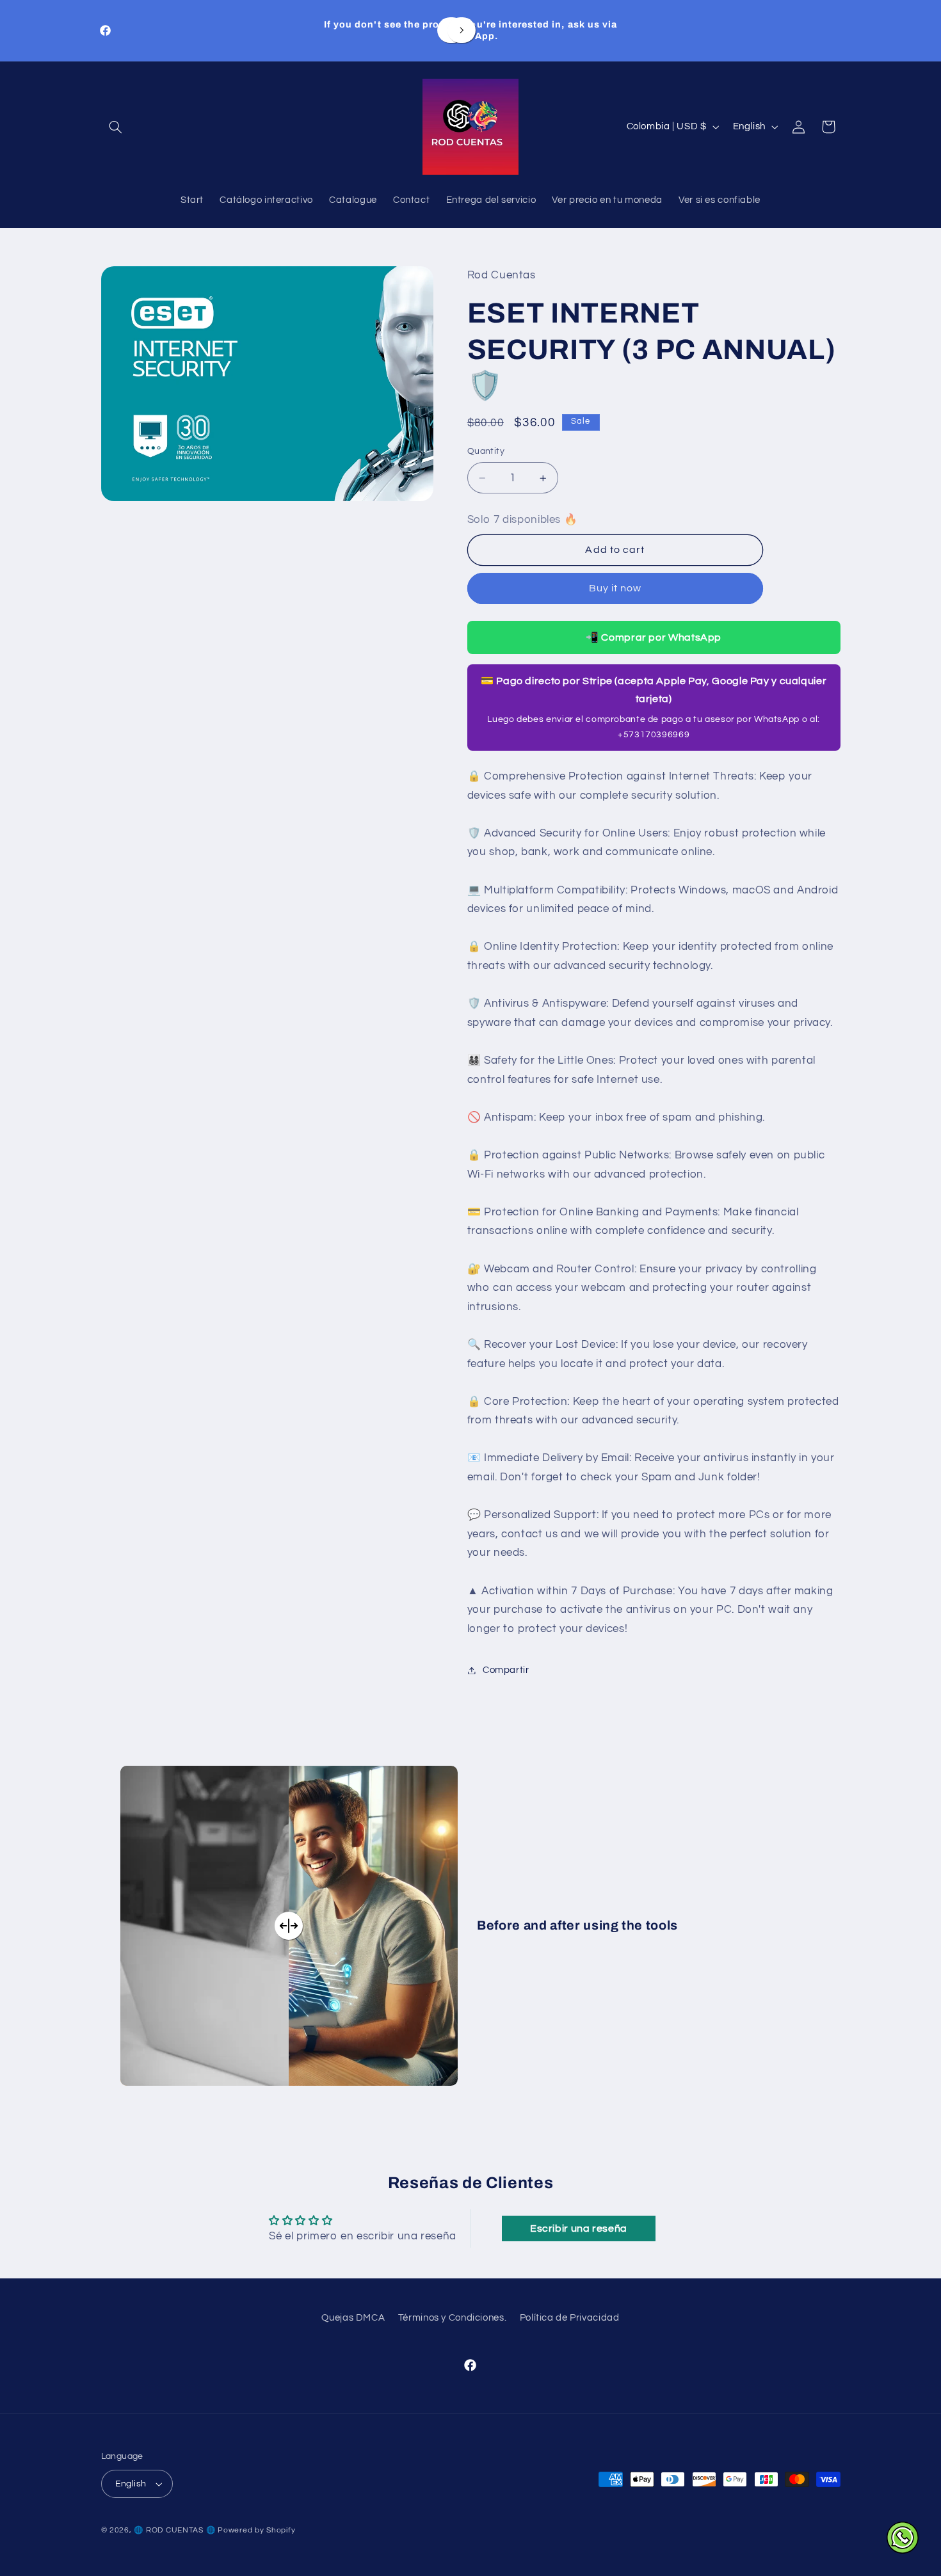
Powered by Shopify (256, 2530)
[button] (116, 127)
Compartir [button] (506, 1670)
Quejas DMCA (353, 2318)
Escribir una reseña (579, 2228)
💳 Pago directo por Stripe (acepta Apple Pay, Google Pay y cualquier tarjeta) (654, 708)
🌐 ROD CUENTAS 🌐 (174, 2530)
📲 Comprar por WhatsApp (654, 638)
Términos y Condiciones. (453, 2318)
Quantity (486, 452)
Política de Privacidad (570, 2318)
